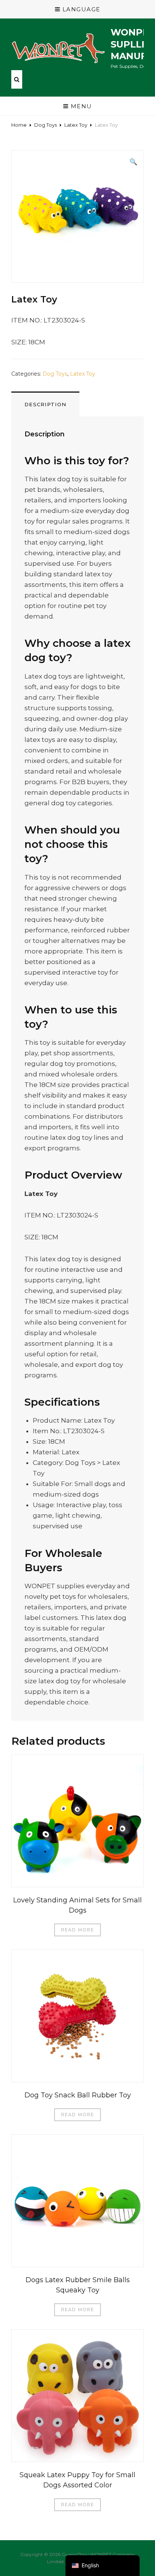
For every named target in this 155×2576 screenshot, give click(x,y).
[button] (133, 162)
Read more (78, 1930)
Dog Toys (46, 125)
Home (19, 125)
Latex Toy (76, 125)
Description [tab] (45, 404)
